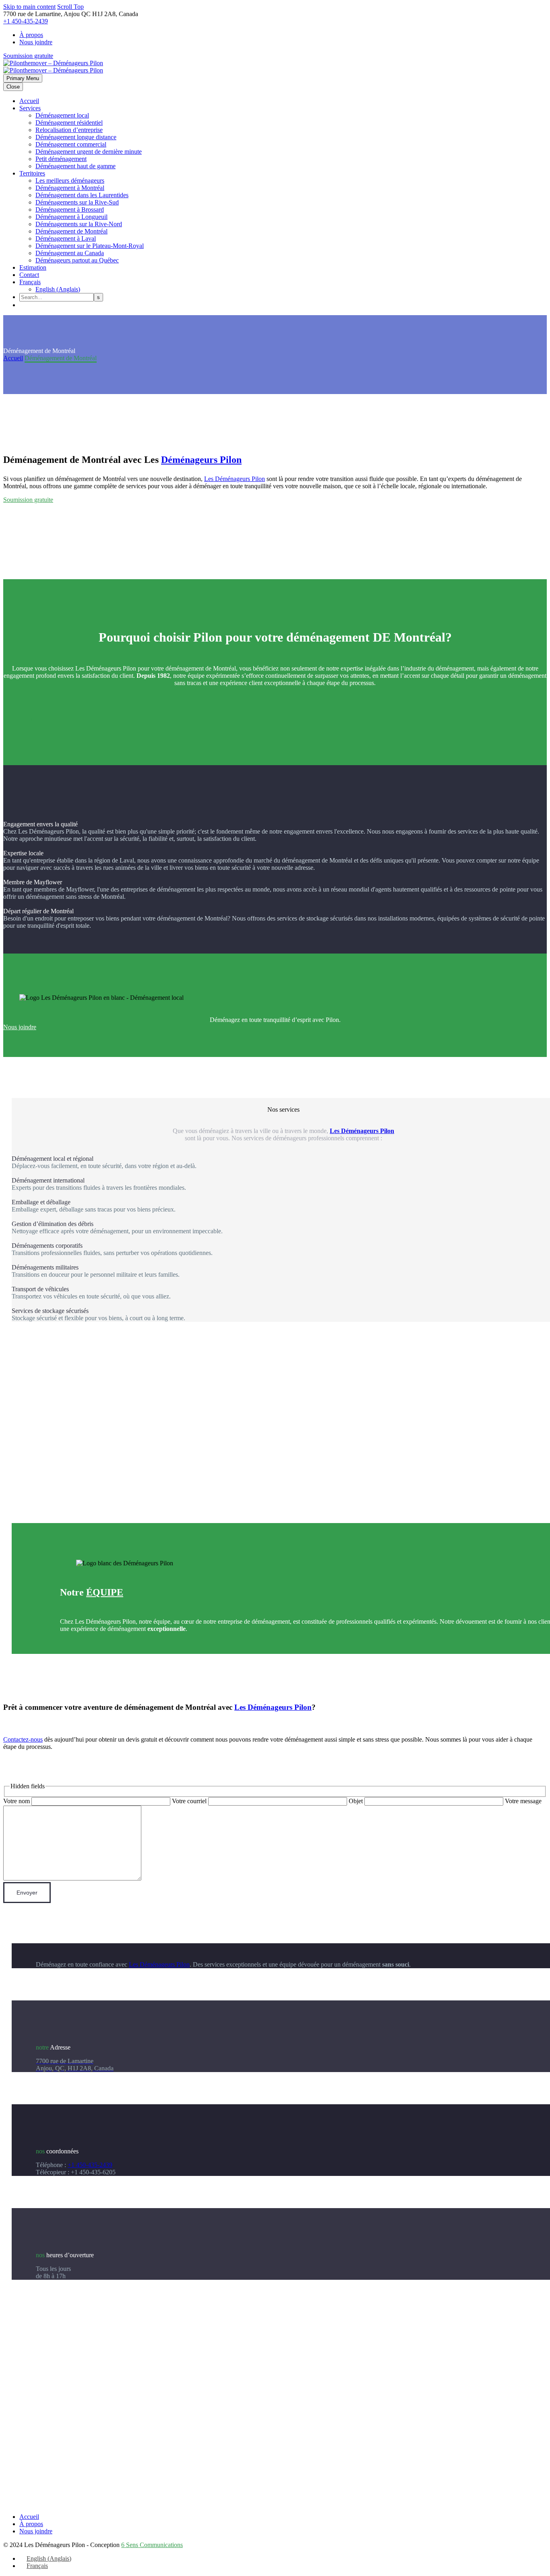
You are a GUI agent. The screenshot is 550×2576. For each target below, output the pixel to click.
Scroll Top (70, 7)
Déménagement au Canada (70, 253)
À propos (31, 35)
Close (13, 87)
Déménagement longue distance (76, 137)
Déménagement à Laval (66, 238)
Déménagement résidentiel (69, 123)
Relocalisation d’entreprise (69, 130)
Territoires (32, 173)
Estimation (33, 267)
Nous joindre (36, 42)
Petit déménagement (61, 159)
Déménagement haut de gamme (75, 166)
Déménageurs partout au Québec (77, 260)
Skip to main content (29, 7)
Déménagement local (62, 115)
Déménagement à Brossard (70, 210)
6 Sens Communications (152, 2545)
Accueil (29, 101)
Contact (29, 275)
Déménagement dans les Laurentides (82, 195)
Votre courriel (190, 1801)
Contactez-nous (23, 1739)
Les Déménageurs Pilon (235, 479)
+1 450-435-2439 (26, 21)
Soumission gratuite (28, 56)
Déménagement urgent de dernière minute (89, 152)
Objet (357, 1801)
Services (30, 108)
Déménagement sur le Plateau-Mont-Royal (90, 246)
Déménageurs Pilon (201, 460)
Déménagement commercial (71, 144)
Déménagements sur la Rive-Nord (79, 224)
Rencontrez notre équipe (91, 1650)
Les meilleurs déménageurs (70, 181)
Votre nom (17, 1801)
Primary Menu (23, 78)
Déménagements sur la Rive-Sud (77, 202)
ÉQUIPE (105, 1592)
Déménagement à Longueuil (71, 217)
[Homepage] (53, 67)
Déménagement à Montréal (70, 188)
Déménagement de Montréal (71, 231)
